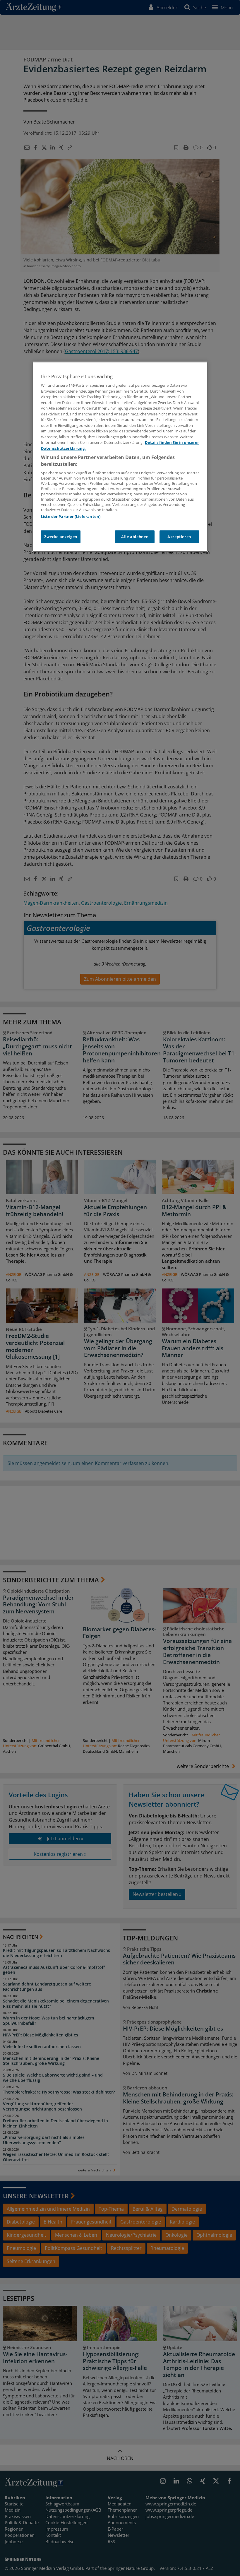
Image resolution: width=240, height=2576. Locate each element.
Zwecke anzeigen (61, 537)
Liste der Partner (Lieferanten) (71, 517)
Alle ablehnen (135, 537)
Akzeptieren (179, 537)
